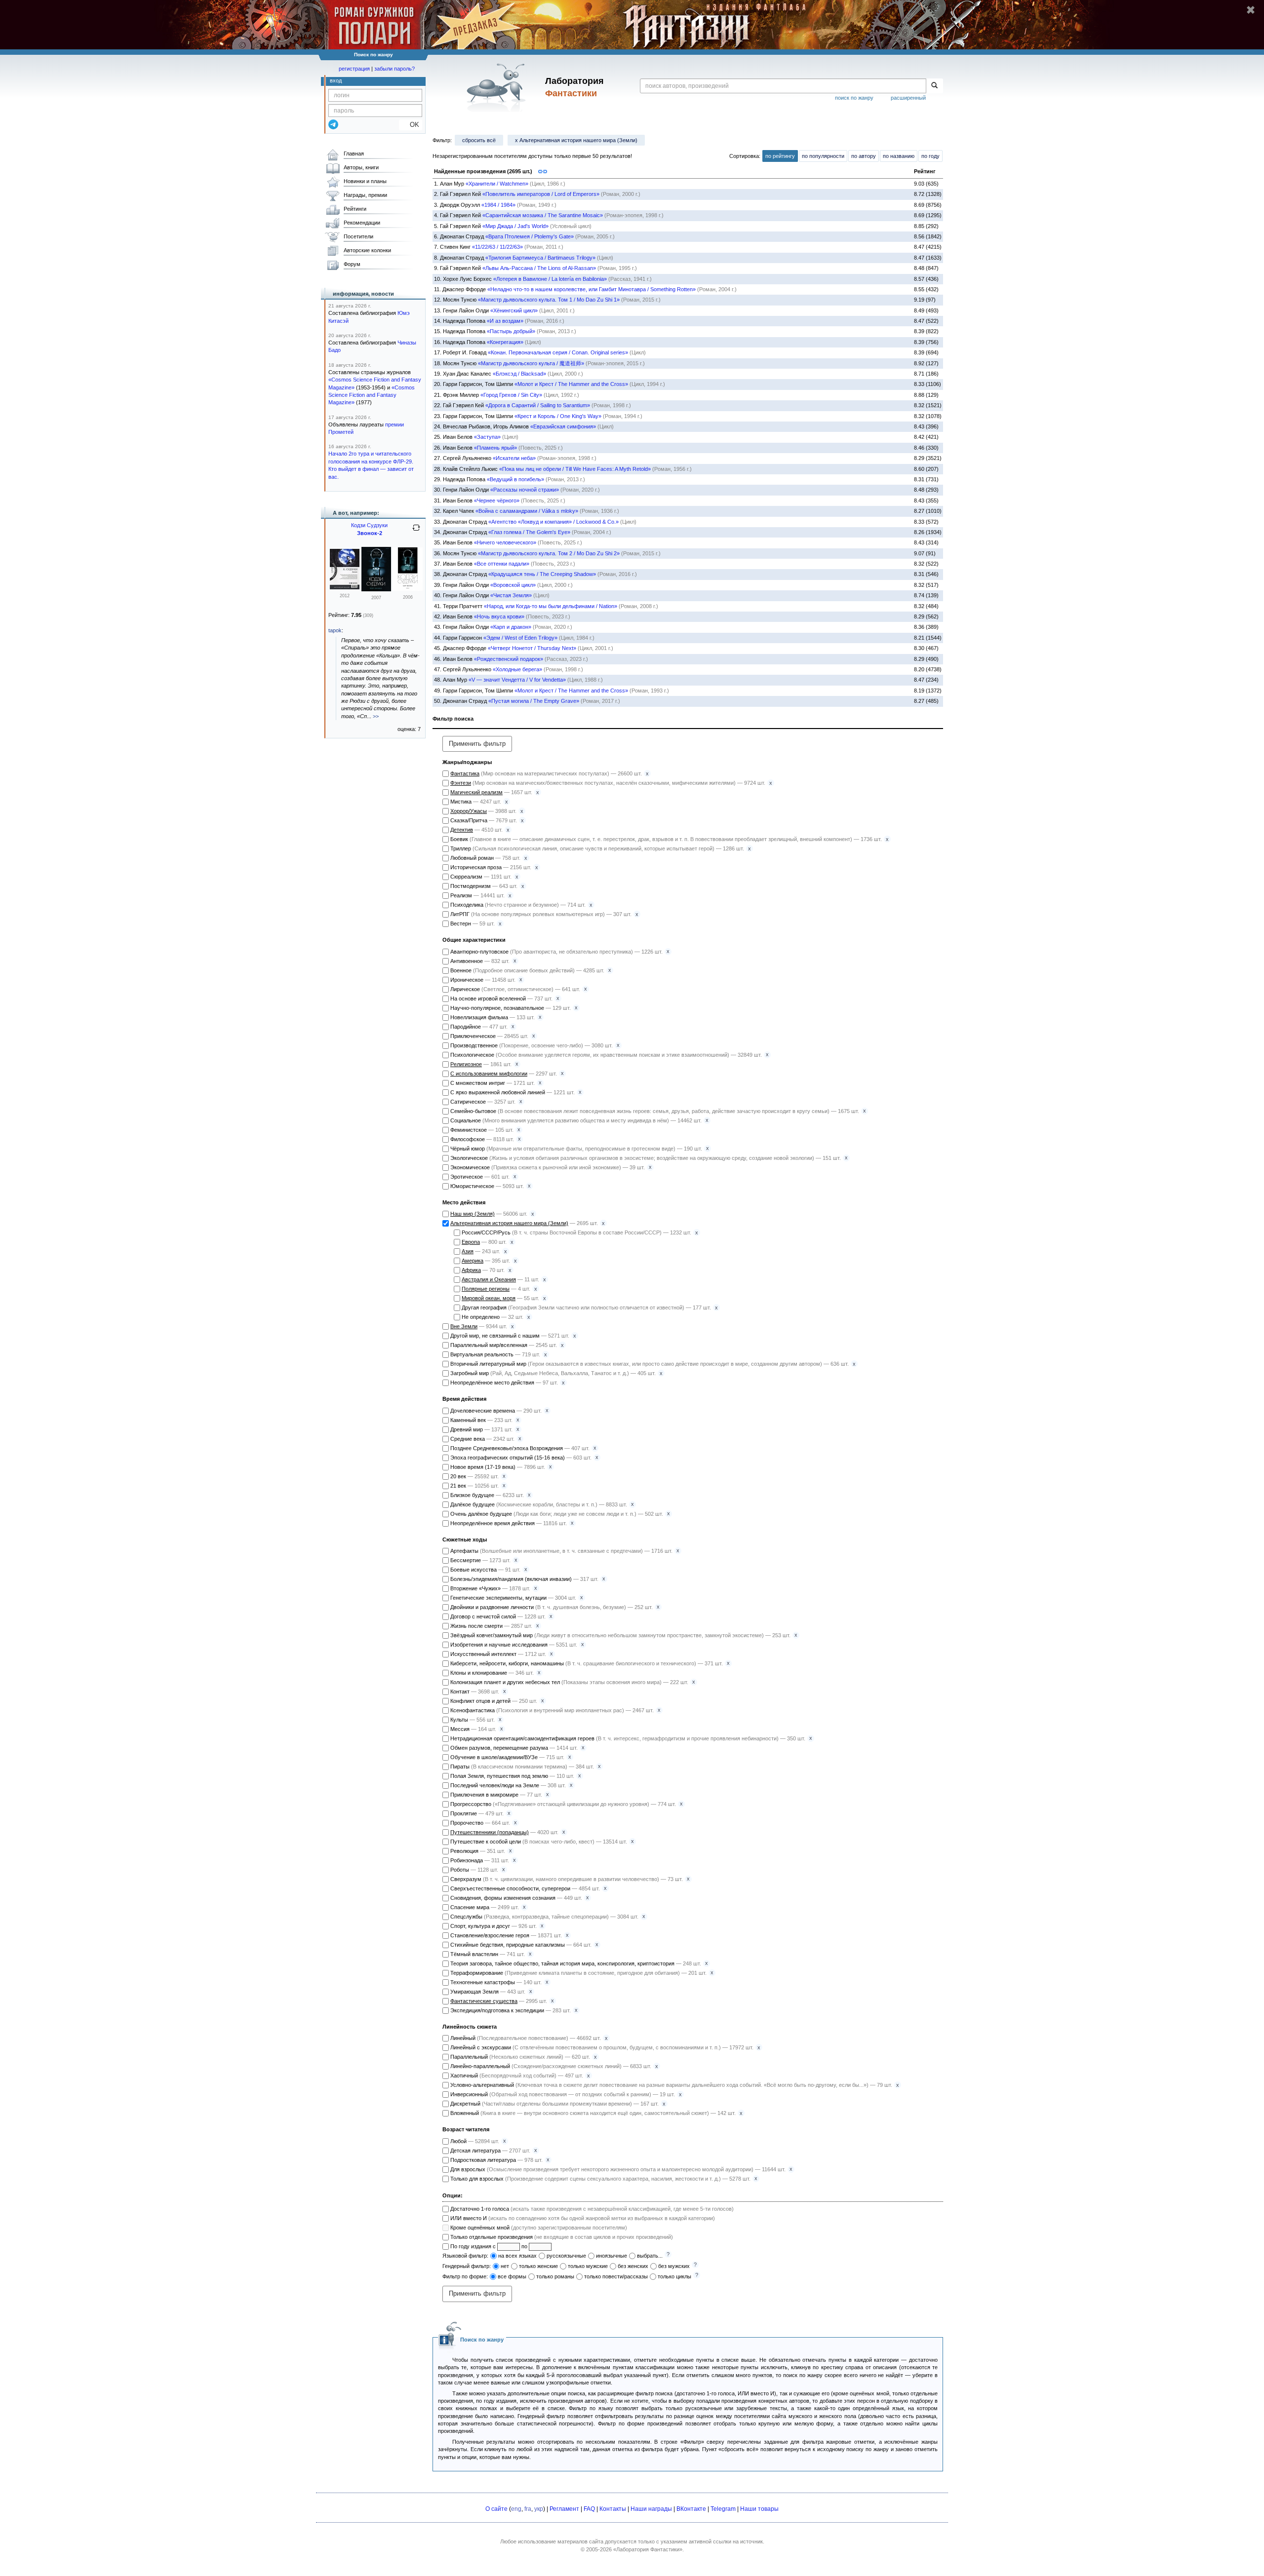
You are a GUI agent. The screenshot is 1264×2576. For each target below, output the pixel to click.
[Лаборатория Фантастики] (498, 87)
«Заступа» (487, 437)
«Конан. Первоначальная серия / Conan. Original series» (558, 352)
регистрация (354, 69)
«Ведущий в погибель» (515, 479)
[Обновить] (416, 532)
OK (411, 125)
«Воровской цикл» (513, 585)
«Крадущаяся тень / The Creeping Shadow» (542, 574)
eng (516, 2509)
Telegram (723, 2509)
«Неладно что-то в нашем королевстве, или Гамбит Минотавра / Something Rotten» (592, 289)
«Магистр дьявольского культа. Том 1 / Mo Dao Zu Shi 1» (549, 300)
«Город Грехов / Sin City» (511, 395)
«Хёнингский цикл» (514, 310)
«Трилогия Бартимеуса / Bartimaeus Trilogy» (540, 258)
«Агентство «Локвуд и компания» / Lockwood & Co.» (553, 522)
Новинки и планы (365, 181)
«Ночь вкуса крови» (499, 616)
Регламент (564, 2509)
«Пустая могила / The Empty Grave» (534, 701)
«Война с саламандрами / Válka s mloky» (527, 511)
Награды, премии (365, 195)
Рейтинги (355, 209)
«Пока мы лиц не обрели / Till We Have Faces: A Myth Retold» (575, 469)
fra (528, 2509)
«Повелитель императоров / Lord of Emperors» (541, 194)
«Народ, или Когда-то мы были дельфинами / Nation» (551, 606)
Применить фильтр (477, 744)
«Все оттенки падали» (502, 564)
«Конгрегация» (505, 342)
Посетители (358, 236)
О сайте (496, 2509)
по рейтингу (780, 156)
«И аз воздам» (505, 321)
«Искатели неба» (514, 458)
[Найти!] (934, 86)
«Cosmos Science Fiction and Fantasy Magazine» (372, 395)
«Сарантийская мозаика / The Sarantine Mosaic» (543, 215)
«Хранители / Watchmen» (497, 184)
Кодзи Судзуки (369, 525)
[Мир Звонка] (376, 589)
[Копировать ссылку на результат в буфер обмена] (543, 170)
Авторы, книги (361, 167)
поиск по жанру (854, 98)
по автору (864, 156)
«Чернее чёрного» (497, 500)
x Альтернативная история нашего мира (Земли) (576, 140)
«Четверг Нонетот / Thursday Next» (532, 648)
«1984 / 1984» (498, 205)
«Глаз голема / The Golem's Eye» (529, 532)
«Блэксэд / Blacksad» (519, 374)
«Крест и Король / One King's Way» (558, 416)
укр (539, 2509)
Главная (354, 154)
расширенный (908, 98)
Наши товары (759, 2509)
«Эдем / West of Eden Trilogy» (520, 638)
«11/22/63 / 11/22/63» (497, 247)
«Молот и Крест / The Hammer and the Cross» (571, 384)
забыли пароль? (395, 69)
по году (930, 156)
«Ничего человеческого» (505, 542)
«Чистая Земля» (511, 595)
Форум (352, 264)
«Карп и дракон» (511, 627)
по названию (899, 156)
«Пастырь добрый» (511, 331)
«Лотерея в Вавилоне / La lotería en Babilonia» (550, 279)
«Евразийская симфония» (563, 426)
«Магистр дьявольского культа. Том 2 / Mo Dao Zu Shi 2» (549, 553)
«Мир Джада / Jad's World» (515, 226)
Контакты (613, 2509)
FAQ (589, 2509)
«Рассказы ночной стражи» (525, 490)
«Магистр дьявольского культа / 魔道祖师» (531, 363)
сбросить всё (479, 140)
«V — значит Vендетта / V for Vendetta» (517, 680)
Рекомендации (362, 223)
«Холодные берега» (517, 669)
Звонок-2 (370, 533)
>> (376, 716)
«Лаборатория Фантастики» (648, 2549)
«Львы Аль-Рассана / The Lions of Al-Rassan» (539, 268)
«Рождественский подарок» (509, 659)
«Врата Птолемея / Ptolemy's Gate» (530, 236)
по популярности (823, 156)
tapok (335, 630)
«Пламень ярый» (495, 448)
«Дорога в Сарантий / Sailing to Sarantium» (538, 405)
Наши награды (651, 2509)
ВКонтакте (691, 2509)
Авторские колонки (367, 250)
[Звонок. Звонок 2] (345, 587)
